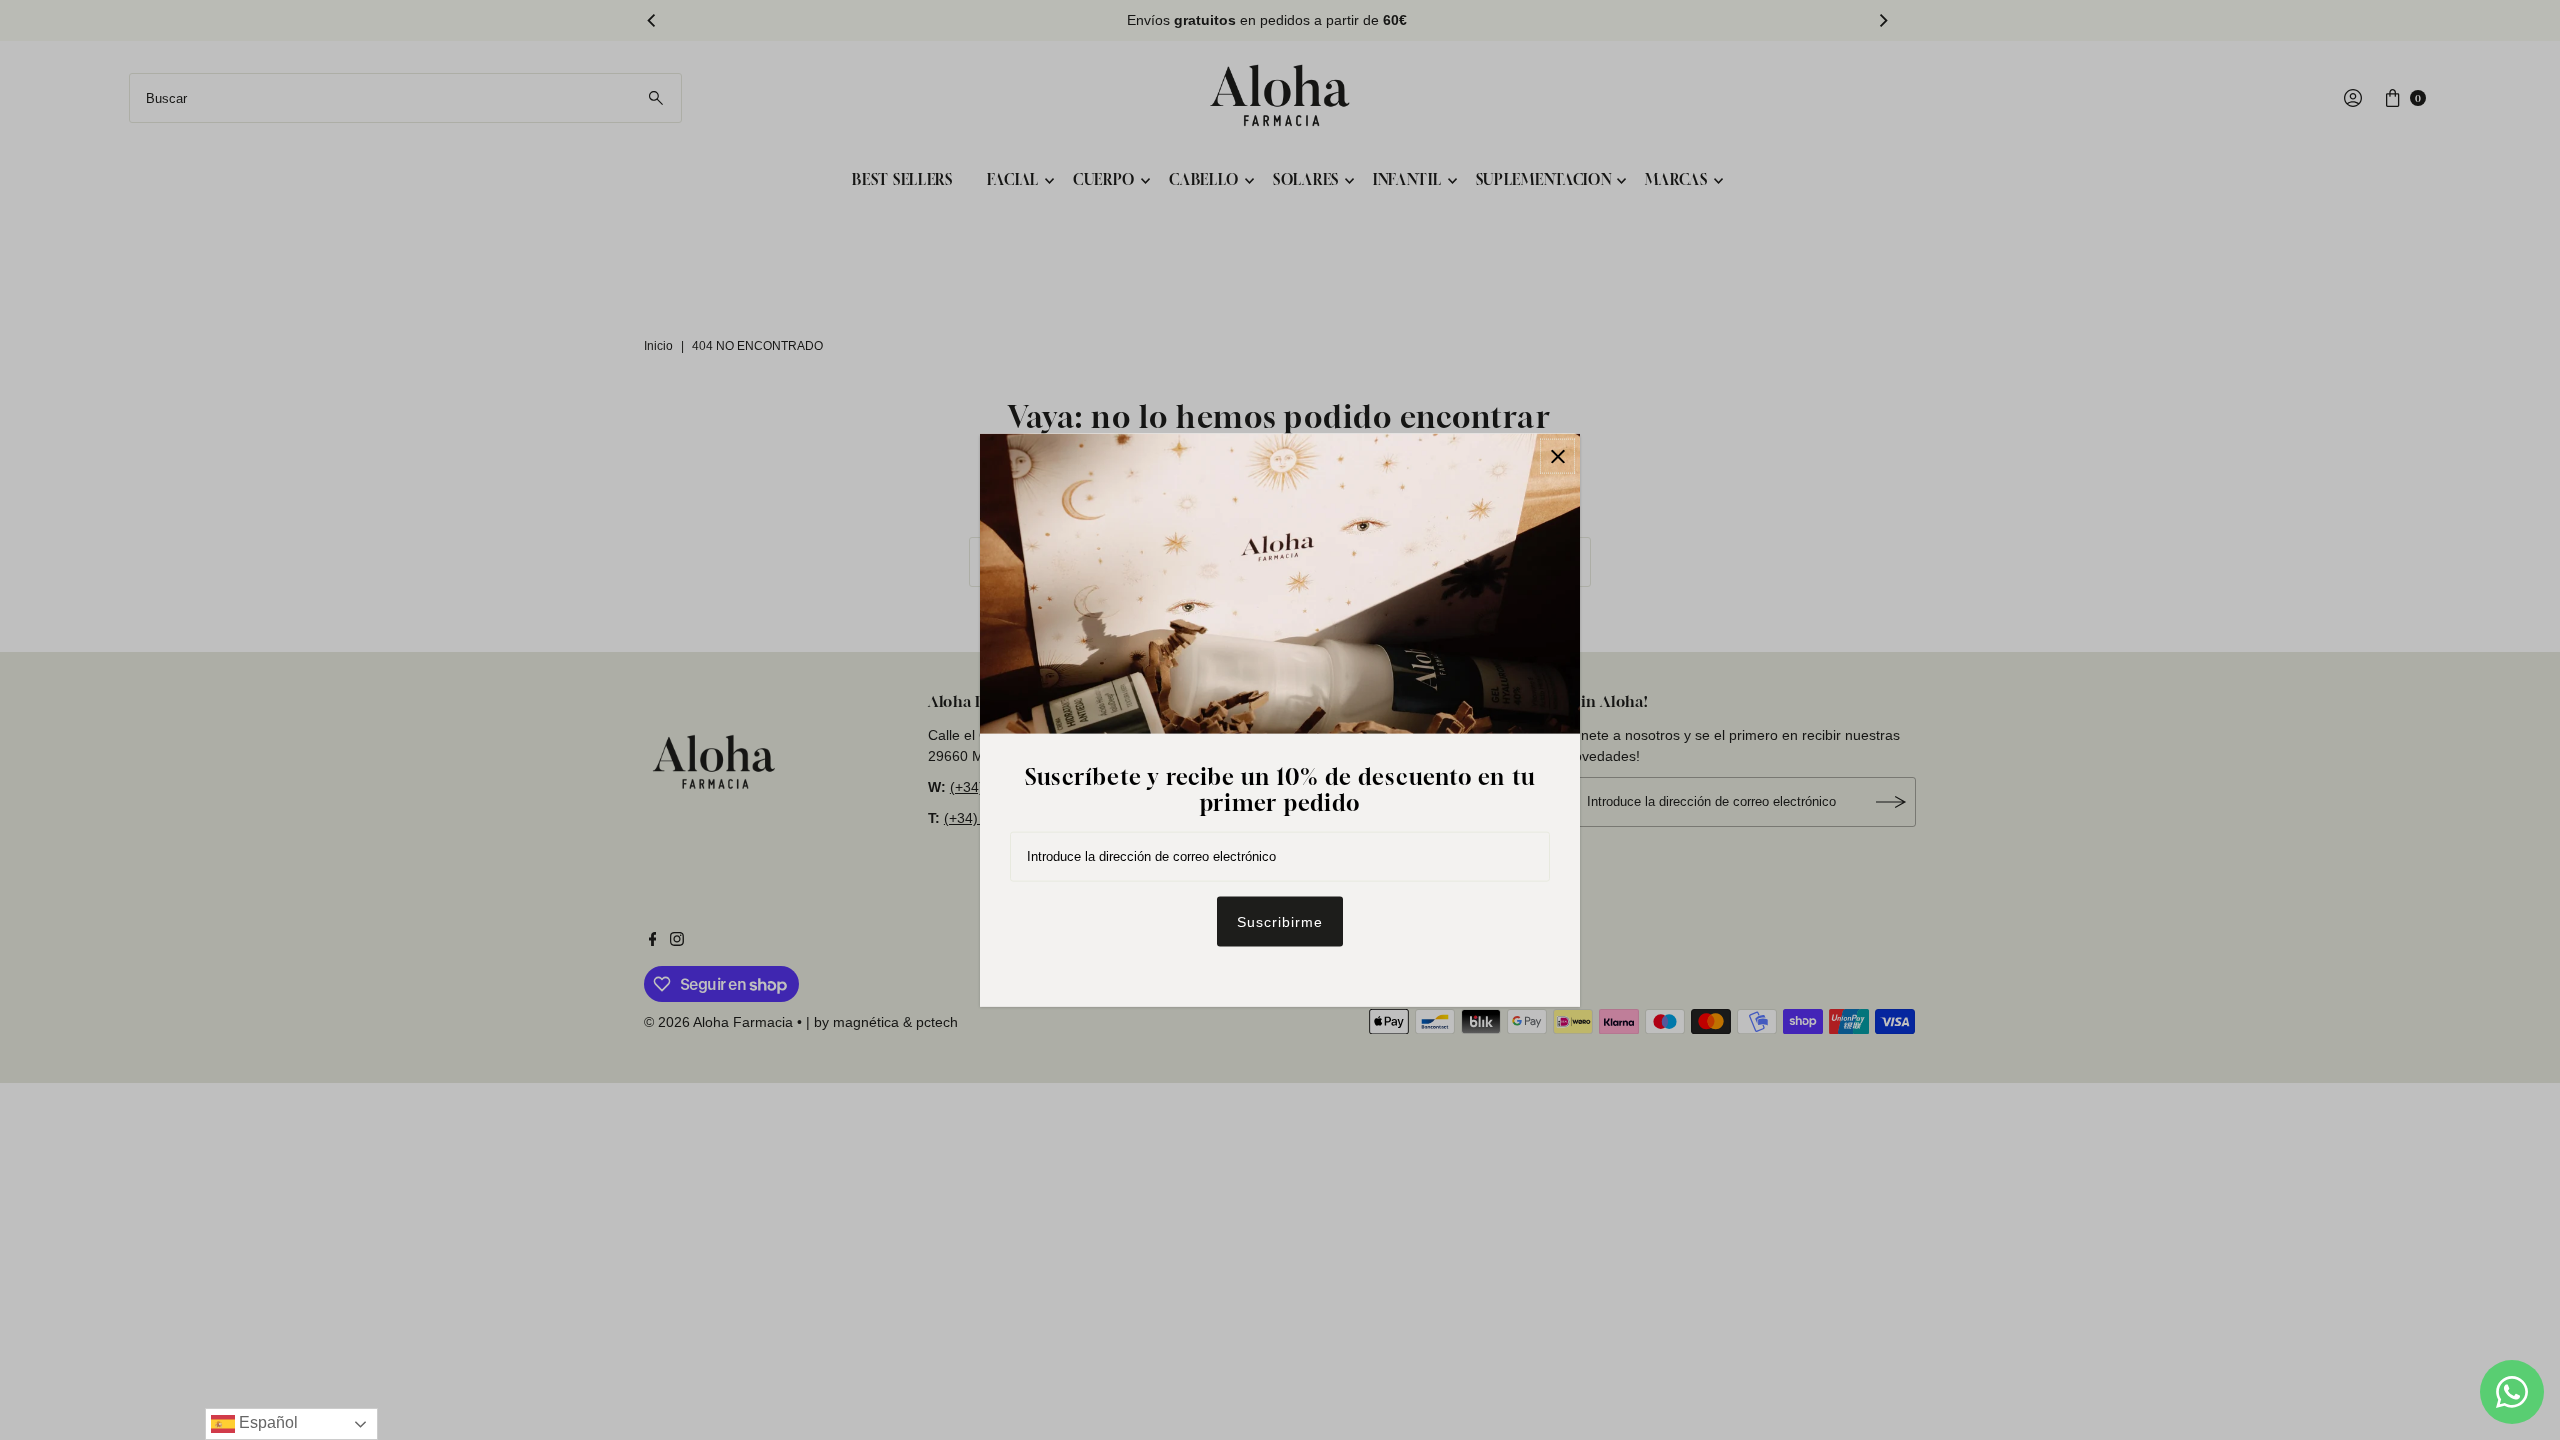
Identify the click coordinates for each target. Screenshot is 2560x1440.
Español (266, 1422)
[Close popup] (1557, 456)
